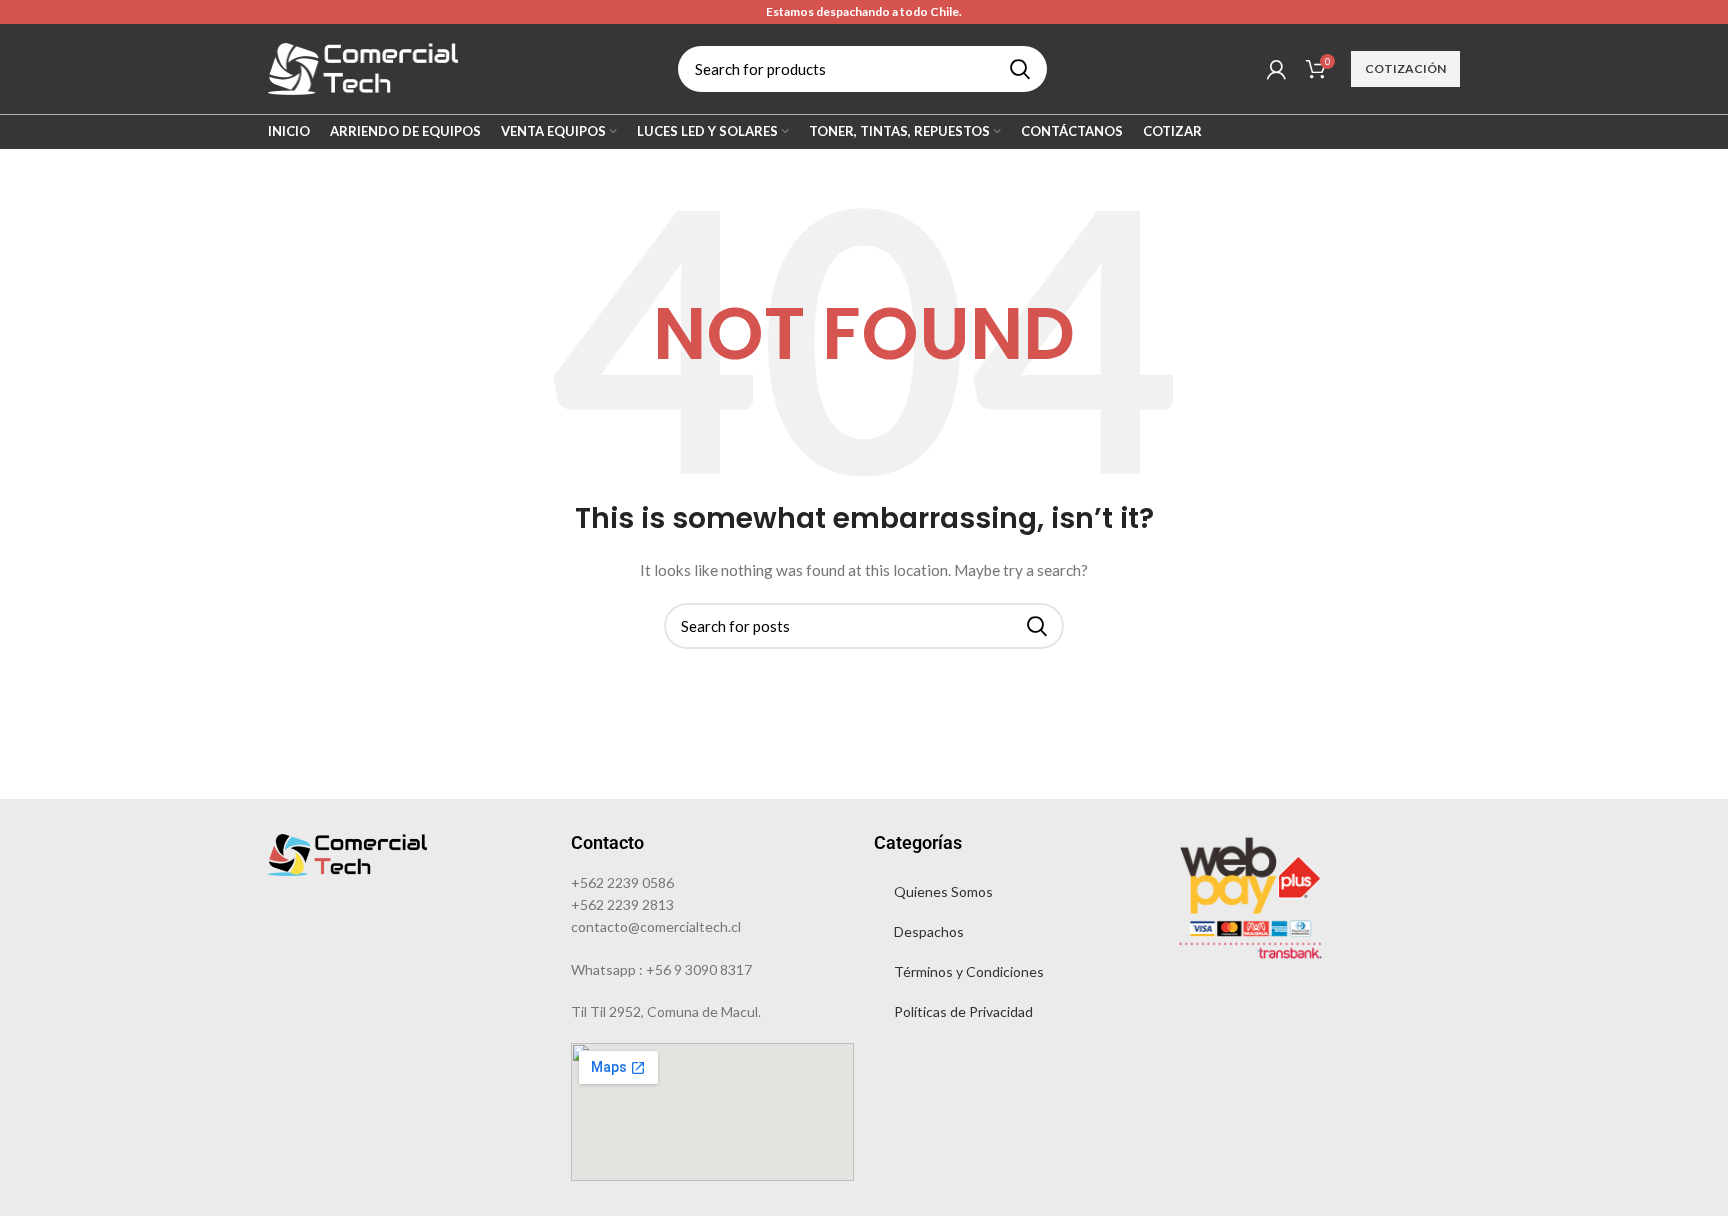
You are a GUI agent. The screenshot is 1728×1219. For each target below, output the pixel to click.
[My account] (1276, 69)
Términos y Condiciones (969, 971)
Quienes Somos (943, 891)
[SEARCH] (1020, 69)
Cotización (1405, 68)
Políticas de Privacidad (963, 1011)
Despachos (929, 931)
